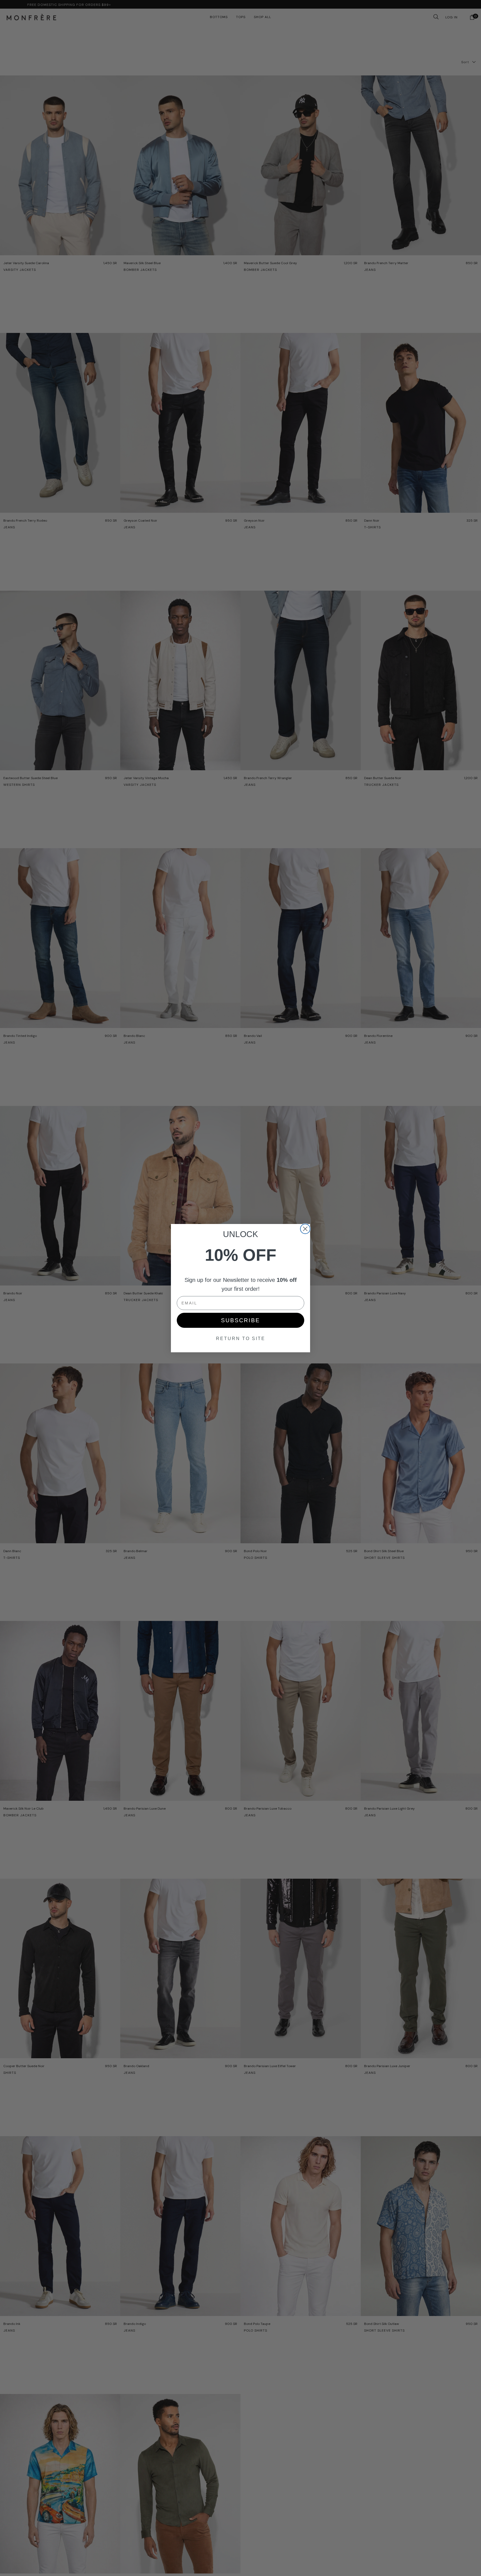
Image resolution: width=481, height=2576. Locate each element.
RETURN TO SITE (241, 1339)
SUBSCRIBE (240, 1320)
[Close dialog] (305, 1229)
